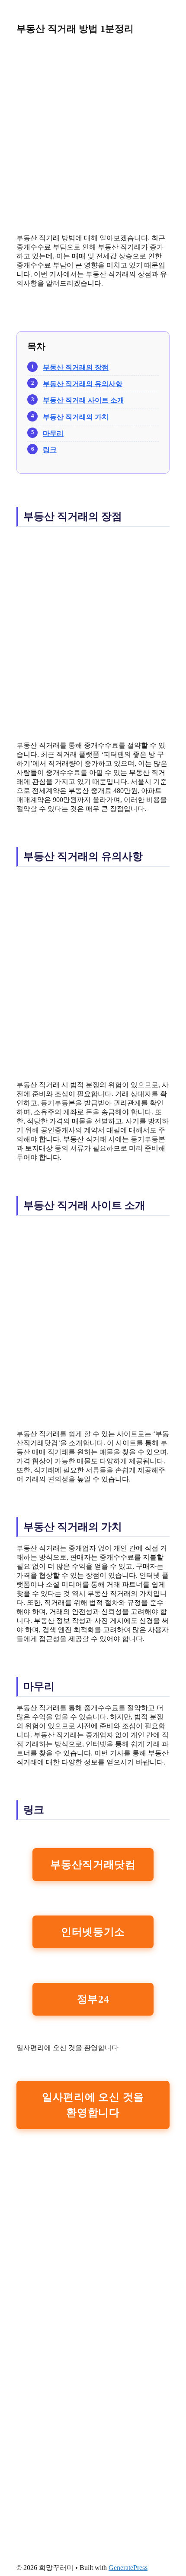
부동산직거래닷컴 (93, 1865)
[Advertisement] (93, 134)
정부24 (93, 1999)
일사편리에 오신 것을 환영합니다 (93, 2105)
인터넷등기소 (93, 1932)
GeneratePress (128, 2568)
